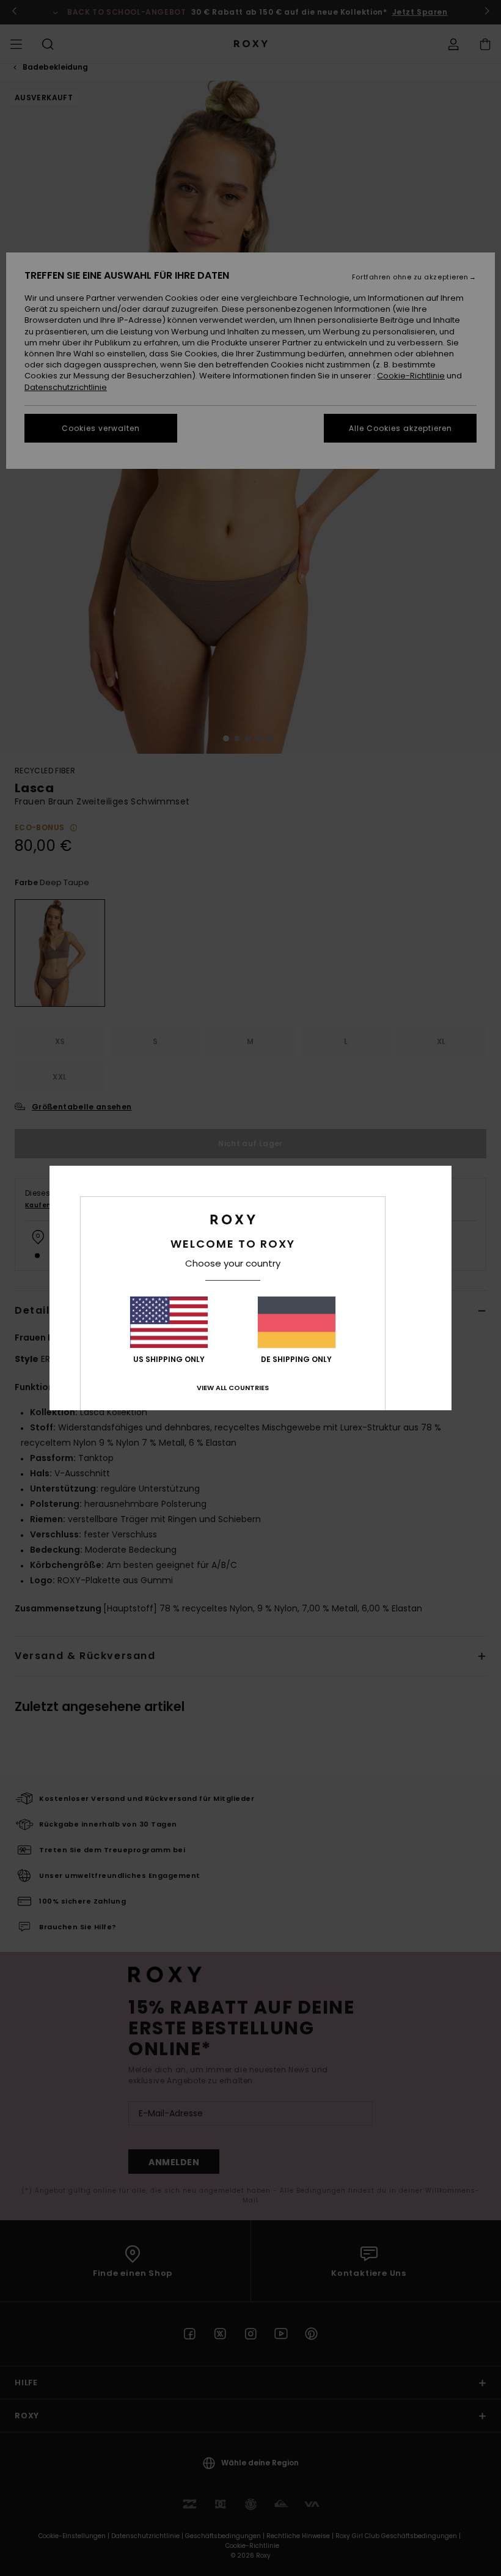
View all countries (233, 1388)
